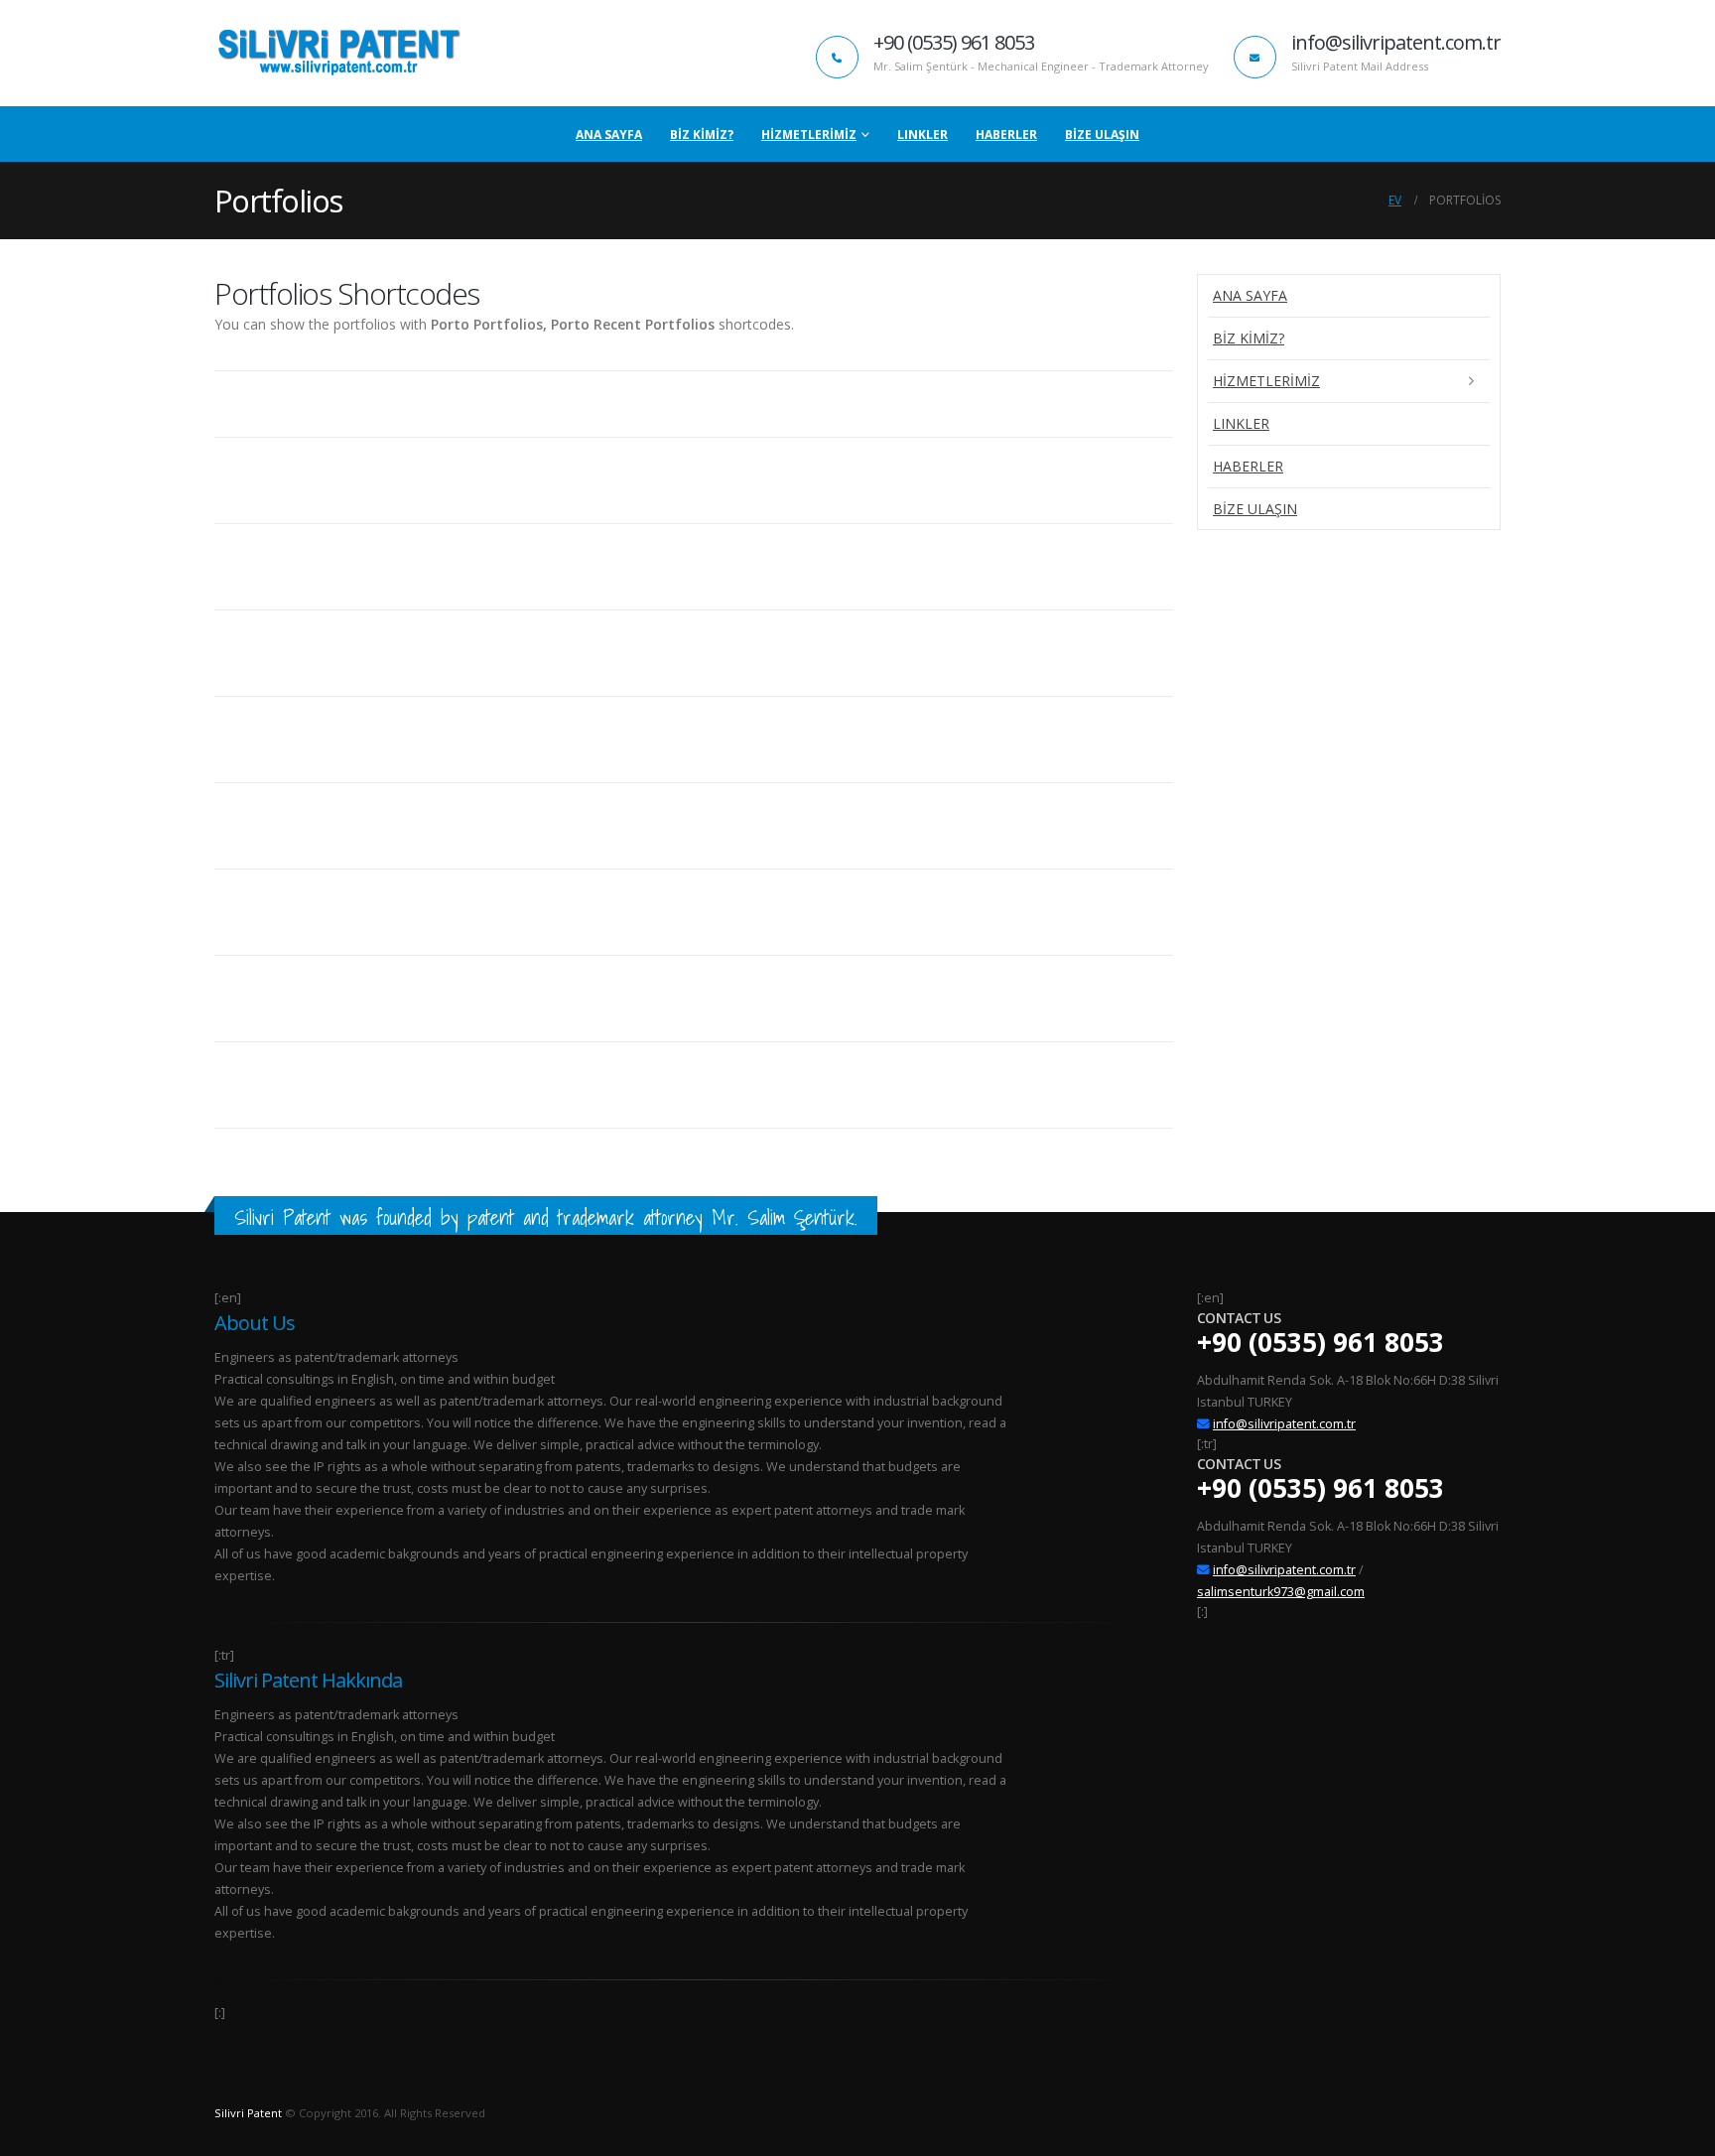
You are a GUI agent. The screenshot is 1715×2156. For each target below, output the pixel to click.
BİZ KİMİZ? (702, 135)
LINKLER (923, 135)
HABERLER (1006, 135)
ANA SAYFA (609, 135)
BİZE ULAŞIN (1102, 135)
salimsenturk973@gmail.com (1281, 1592)
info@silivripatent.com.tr (1284, 1424)
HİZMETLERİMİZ (809, 135)
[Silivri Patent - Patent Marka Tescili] (338, 53)
